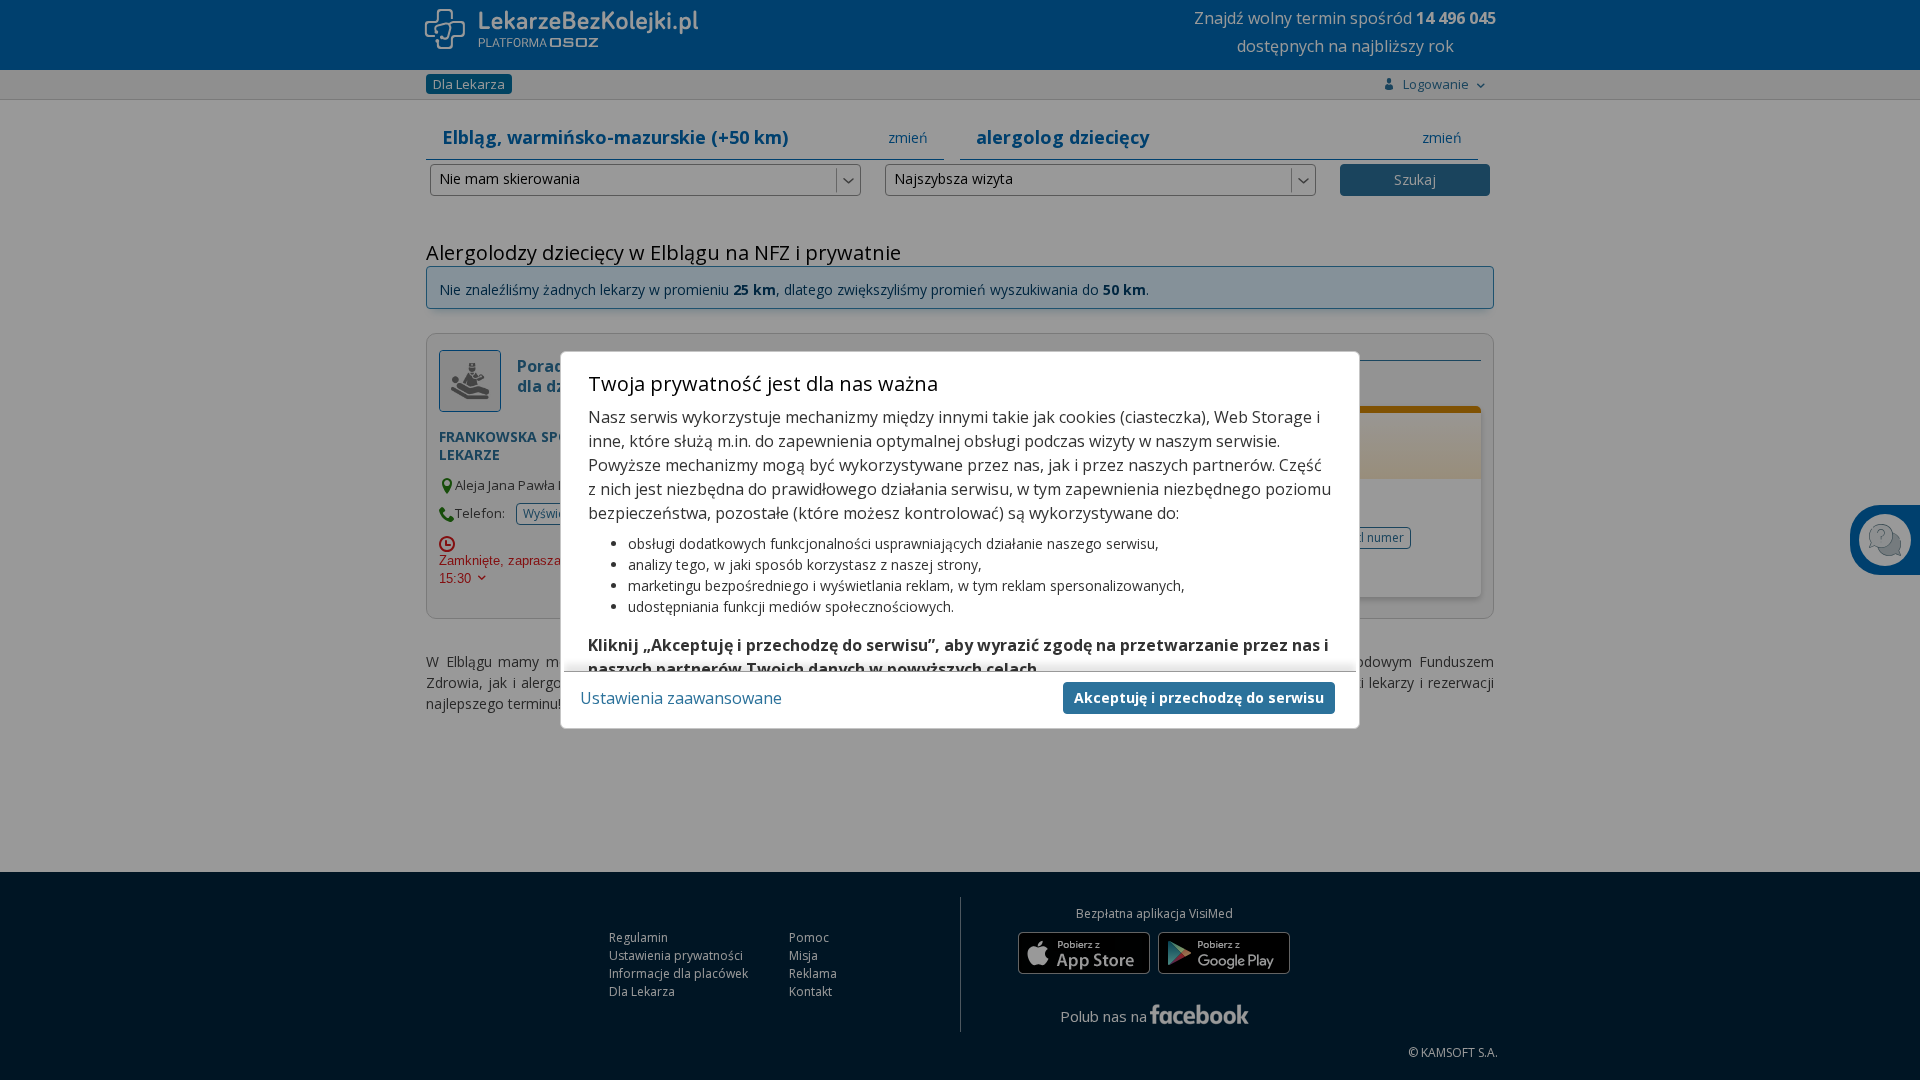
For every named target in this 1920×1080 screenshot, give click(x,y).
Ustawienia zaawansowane (681, 698)
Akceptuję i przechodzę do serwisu (1199, 697)
